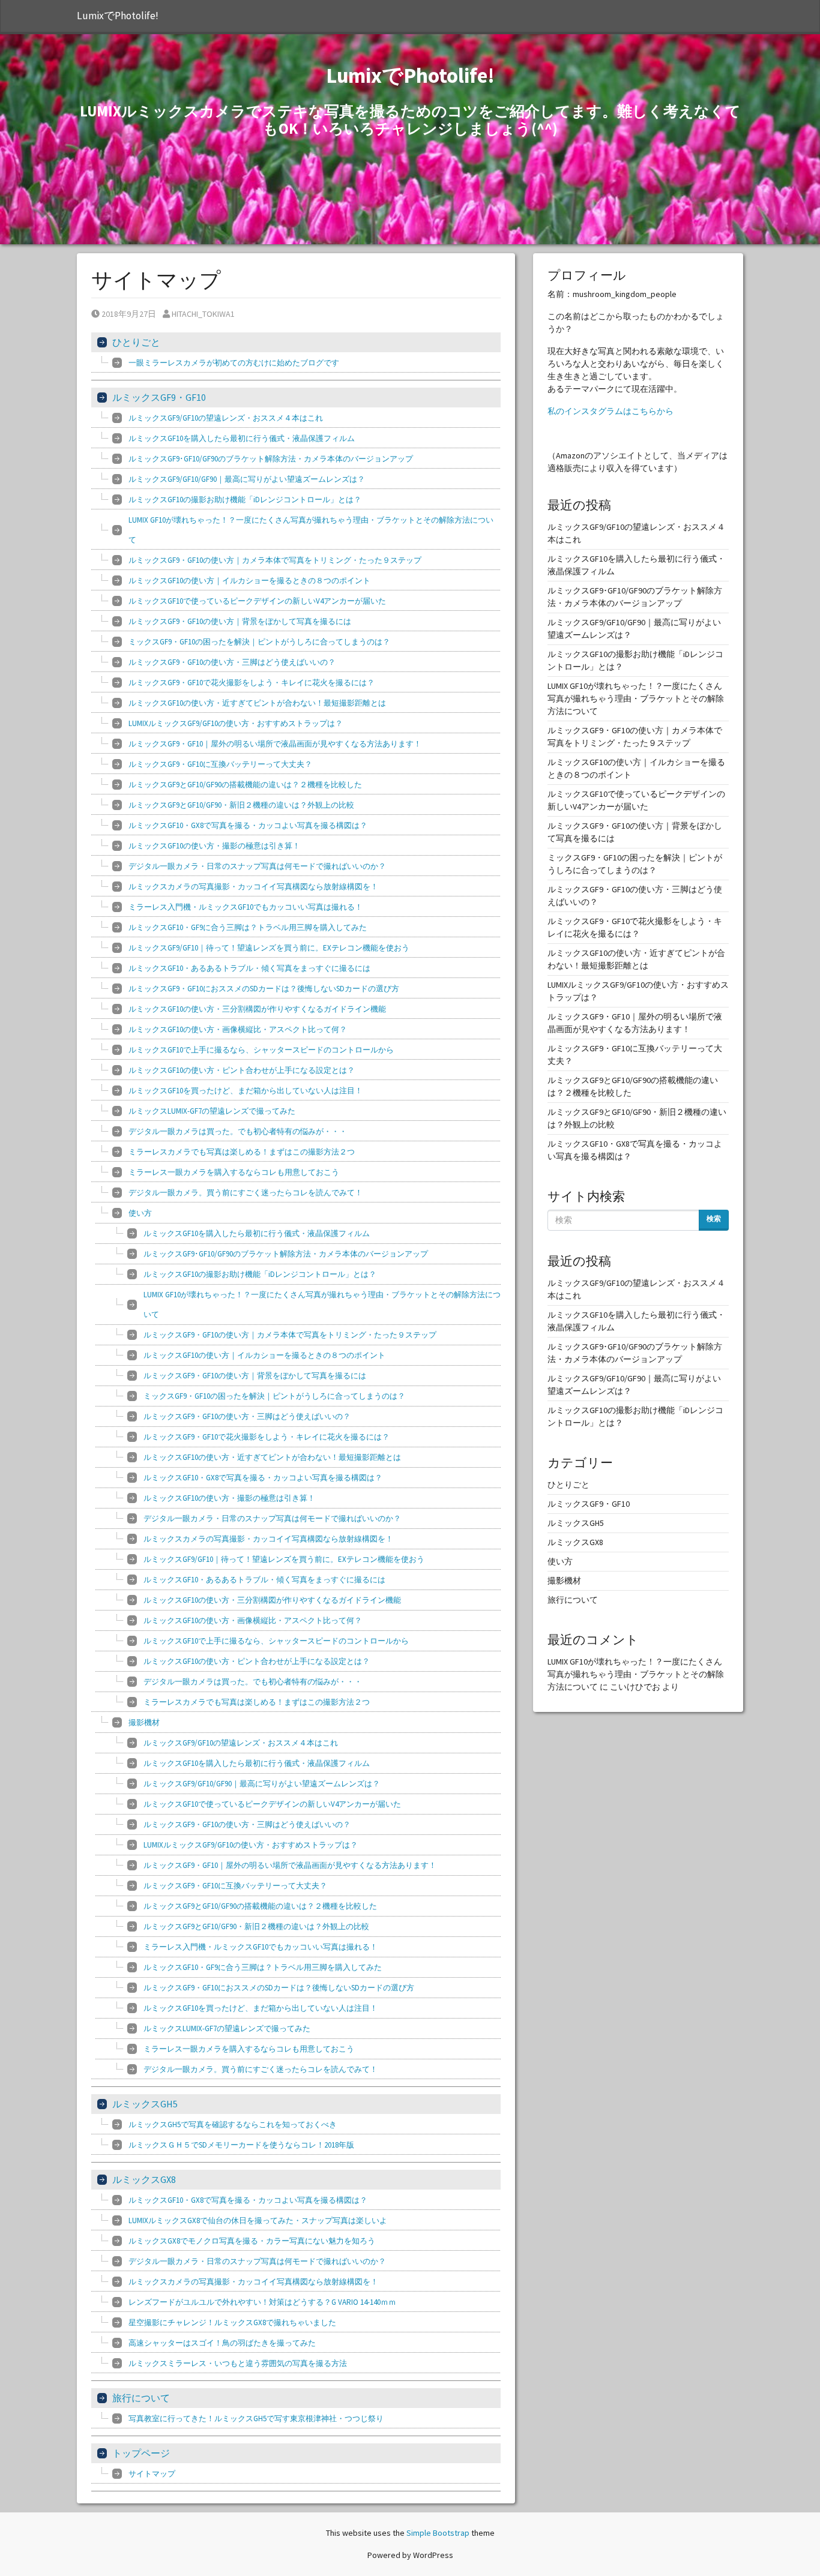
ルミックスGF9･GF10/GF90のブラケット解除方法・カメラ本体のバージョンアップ (271, 459)
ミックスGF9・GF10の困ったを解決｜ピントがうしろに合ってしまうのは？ (259, 642)
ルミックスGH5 (145, 2104)
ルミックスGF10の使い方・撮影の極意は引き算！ (214, 846)
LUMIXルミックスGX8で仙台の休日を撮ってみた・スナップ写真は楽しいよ (258, 2220)
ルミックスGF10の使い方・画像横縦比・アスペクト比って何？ (238, 1029)
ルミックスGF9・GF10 (159, 397)
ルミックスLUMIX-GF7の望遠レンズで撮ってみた (212, 1111)
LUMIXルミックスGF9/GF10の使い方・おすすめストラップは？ (236, 723)
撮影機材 (144, 1722)
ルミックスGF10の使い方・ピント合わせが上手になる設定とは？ (242, 1070)
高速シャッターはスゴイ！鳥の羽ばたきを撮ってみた (222, 2343)
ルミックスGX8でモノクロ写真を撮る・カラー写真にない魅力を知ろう (252, 2241)
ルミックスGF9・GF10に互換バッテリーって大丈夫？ (220, 764)
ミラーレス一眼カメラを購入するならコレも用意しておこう (234, 1172)
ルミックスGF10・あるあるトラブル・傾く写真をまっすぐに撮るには (249, 968)
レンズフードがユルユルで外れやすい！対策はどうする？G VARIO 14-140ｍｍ (262, 2302)
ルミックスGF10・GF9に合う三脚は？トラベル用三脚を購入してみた (248, 927)
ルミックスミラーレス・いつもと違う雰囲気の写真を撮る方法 (238, 2363)
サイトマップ (152, 2474)
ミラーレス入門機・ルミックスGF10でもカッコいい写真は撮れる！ (246, 907)
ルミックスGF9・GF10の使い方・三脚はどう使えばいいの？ (232, 662)
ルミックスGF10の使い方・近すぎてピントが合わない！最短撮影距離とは (257, 703)
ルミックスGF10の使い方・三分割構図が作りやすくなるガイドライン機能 (257, 1009)
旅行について (141, 2398)
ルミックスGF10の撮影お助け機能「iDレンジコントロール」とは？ (245, 500)
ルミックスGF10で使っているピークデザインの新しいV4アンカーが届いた (257, 601)
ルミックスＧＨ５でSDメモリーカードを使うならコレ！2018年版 (241, 2145)
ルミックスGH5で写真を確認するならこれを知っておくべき (233, 2124)
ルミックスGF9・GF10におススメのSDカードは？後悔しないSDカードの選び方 (264, 989)
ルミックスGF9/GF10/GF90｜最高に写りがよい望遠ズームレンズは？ (247, 479)
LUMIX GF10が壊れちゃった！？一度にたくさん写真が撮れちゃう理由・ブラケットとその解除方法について (311, 530)
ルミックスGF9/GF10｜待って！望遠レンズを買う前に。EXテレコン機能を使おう (269, 948)
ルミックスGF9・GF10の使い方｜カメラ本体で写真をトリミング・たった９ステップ (275, 560)
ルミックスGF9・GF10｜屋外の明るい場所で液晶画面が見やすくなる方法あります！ (275, 744)
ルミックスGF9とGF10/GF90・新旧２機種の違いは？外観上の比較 (241, 805)
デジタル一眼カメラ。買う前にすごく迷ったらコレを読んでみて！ (246, 1193)
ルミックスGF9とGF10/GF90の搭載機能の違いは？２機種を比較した (245, 785)
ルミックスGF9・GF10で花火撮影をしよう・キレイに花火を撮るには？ (252, 683)
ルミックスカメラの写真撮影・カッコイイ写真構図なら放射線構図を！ (253, 887)
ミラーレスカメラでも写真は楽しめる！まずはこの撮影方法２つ (242, 1152)
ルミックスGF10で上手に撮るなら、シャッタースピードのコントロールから (261, 1050)
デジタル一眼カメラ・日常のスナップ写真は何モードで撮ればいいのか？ (257, 866)
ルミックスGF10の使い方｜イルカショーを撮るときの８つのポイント (249, 581)
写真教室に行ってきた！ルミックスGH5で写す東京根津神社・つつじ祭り (256, 2418)
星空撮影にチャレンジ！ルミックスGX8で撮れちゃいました (232, 2322)
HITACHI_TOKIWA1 (203, 314)
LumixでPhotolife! (118, 16)
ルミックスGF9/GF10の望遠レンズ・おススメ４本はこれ (226, 418)
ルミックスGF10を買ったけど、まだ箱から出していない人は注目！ (246, 1091)
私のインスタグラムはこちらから (610, 411)
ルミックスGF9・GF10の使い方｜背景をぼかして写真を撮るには (240, 621)
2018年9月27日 (128, 314)
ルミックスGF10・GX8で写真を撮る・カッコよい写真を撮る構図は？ (248, 825)
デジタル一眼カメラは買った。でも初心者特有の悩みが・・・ (238, 1131)
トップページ (141, 2453)
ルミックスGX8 (144, 2179)
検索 (714, 1218)
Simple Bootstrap (438, 2533)
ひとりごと (136, 342)
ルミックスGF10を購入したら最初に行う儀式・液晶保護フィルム (242, 438)
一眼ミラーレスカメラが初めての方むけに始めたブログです (234, 363)
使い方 (140, 1213)
